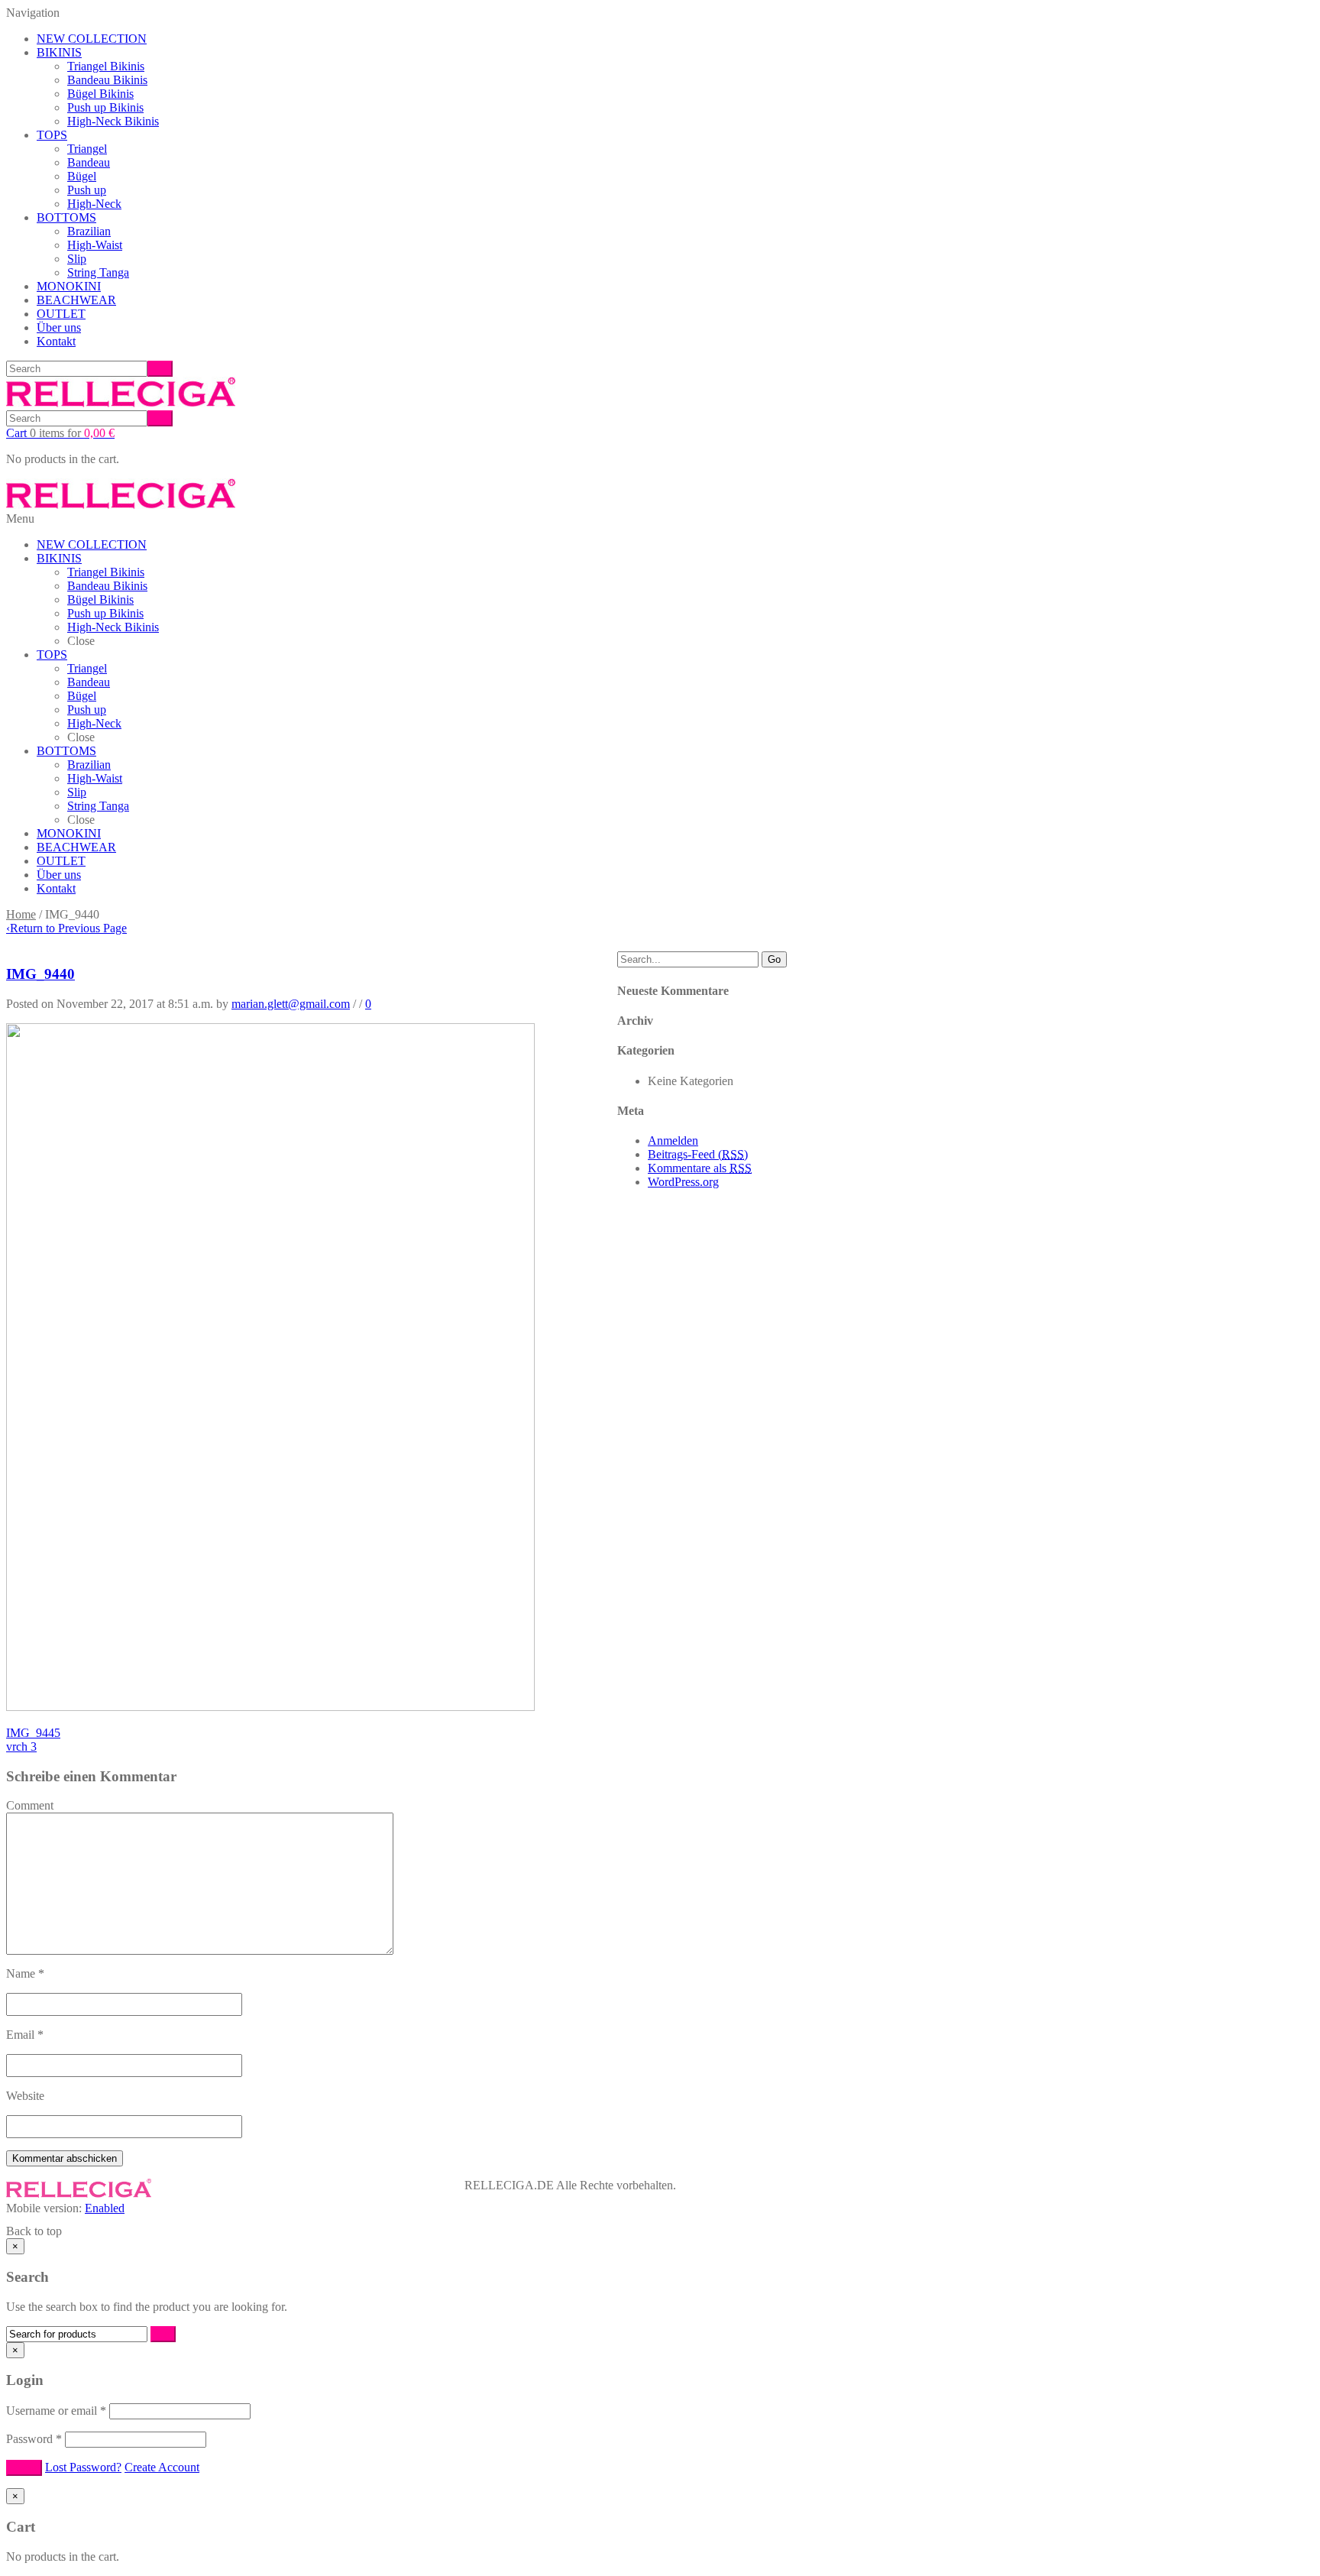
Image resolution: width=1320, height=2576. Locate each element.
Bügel (82, 176)
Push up (87, 190)
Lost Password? (83, 2467)
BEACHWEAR (76, 300)
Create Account (162, 2467)
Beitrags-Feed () (698, 1154)
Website (25, 2096)
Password (34, 2439)
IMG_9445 (33, 1733)
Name (25, 1973)
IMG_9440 (40, 974)
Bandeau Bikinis (107, 80)
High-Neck (94, 204)
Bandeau (89, 162)
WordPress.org (683, 1182)
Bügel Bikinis (100, 94)
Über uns (59, 327)
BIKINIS (59, 52)
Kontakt (56, 341)
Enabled (105, 2208)
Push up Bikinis (105, 107)
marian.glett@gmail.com (291, 1004)
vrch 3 (21, 1746)
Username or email (56, 2411)
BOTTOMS (66, 217)
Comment (30, 1805)
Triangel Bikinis (106, 66)
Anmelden (673, 1141)
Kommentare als (700, 1168)
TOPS (52, 135)
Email (25, 2035)
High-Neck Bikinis (113, 121)
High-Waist (95, 245)
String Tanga (98, 272)
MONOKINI (69, 286)
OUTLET (61, 314)
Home (21, 914)
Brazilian (89, 231)
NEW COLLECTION (92, 39)
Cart (60, 433)
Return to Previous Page (66, 928)
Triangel (87, 149)
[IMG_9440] (270, 1707)
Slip (77, 259)
